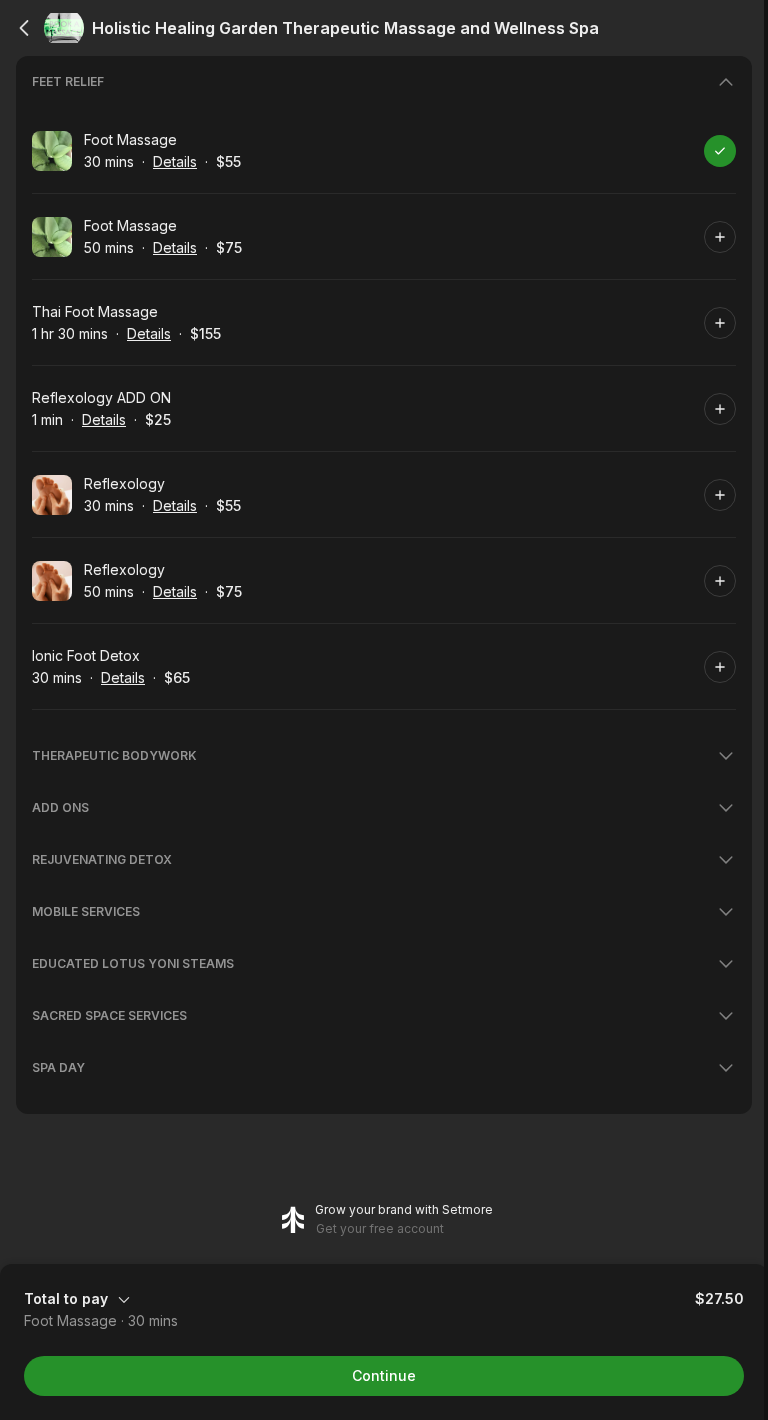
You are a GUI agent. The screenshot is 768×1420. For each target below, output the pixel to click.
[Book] (720, 151)
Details (175, 161)
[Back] (24, 28)
